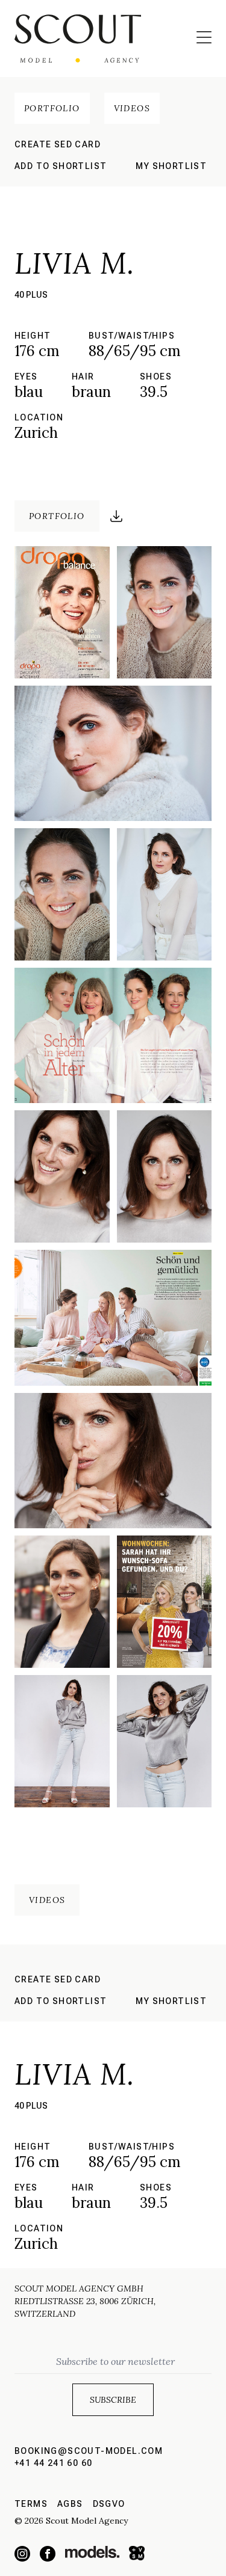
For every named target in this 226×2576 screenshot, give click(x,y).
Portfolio (52, 108)
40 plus (31, 295)
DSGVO (109, 2504)
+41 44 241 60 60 (53, 2463)
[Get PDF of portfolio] (116, 516)
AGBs (70, 2504)
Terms (31, 2504)
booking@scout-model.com (89, 2451)
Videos (132, 108)
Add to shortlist (61, 166)
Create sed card (58, 144)
